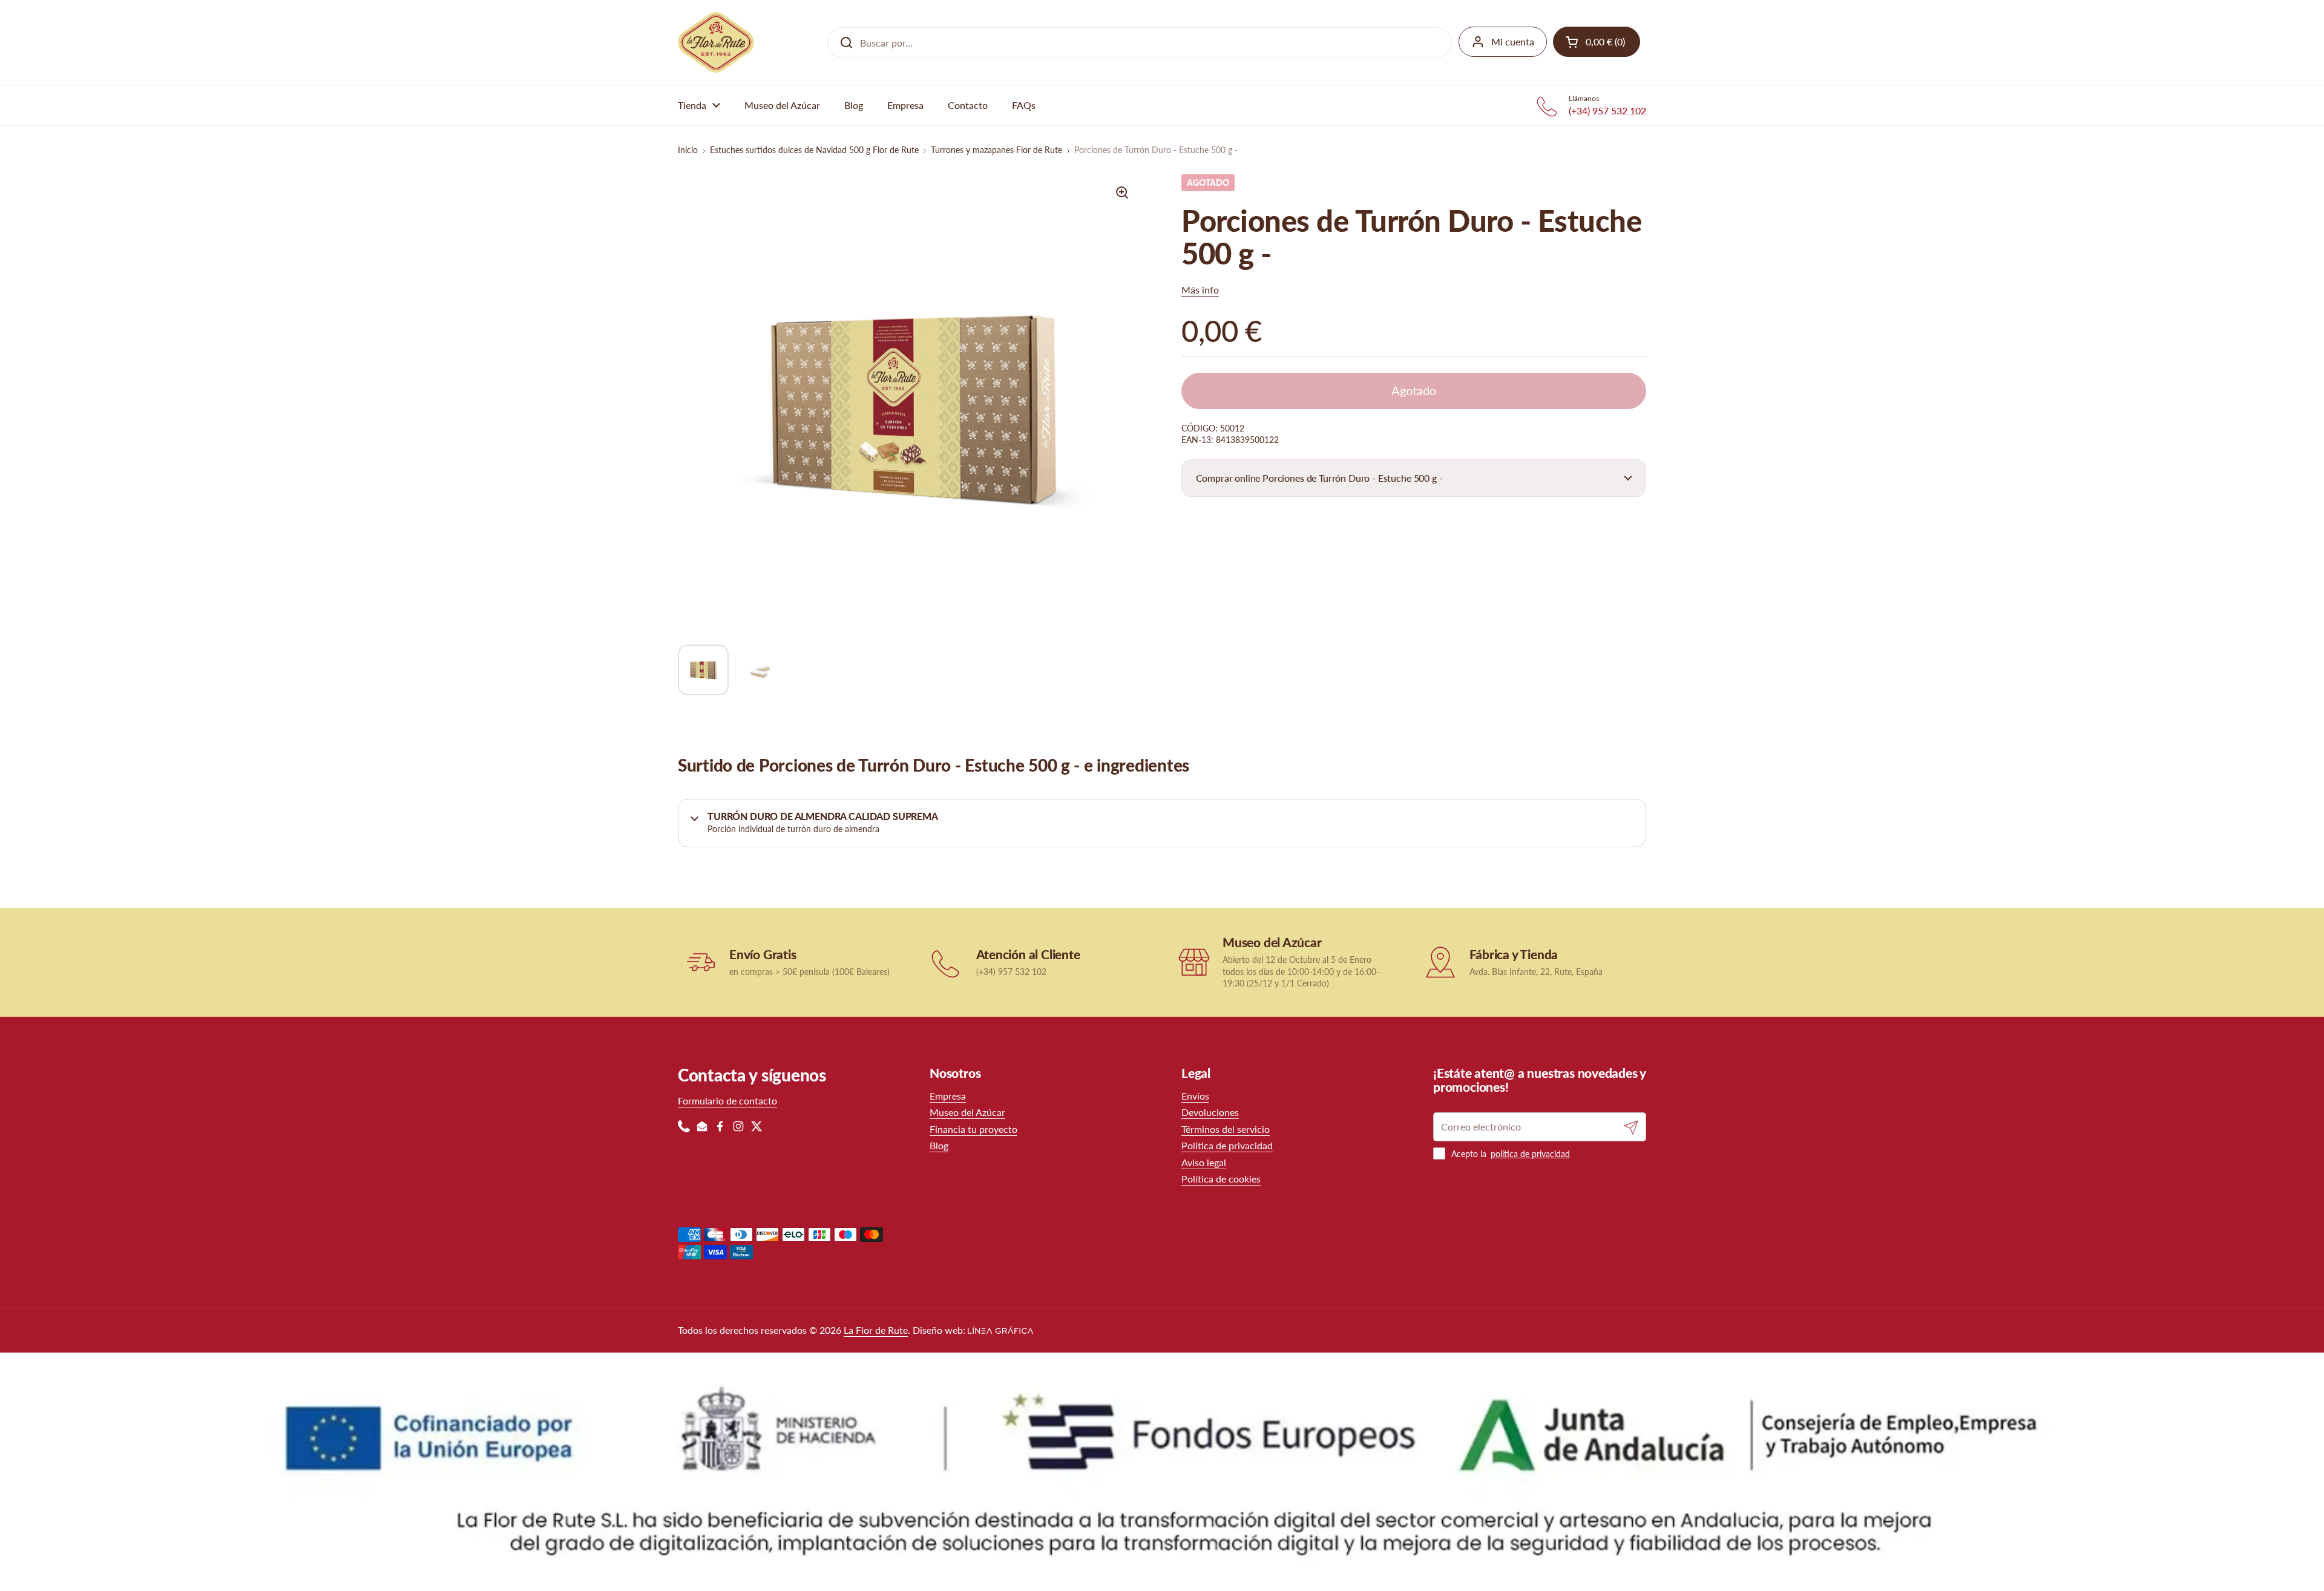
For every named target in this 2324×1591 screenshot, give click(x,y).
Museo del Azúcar (967, 1112)
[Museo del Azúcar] (1194, 962)
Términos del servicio (1226, 1129)
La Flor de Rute (876, 1330)
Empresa (948, 1096)
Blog (939, 1145)
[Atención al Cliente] (947, 962)
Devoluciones (1210, 1112)
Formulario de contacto (727, 1101)
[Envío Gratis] (701, 962)
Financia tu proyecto (973, 1129)
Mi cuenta (1513, 41)
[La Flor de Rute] (716, 42)
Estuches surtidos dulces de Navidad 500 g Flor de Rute (814, 150)
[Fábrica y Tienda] (1441, 962)
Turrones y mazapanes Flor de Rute (996, 150)
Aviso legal (1204, 1162)
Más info (1200, 290)
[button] (1414, 478)
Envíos (1195, 1096)
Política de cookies (1221, 1179)
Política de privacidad (1227, 1145)
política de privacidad (1530, 1154)
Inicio (688, 150)
